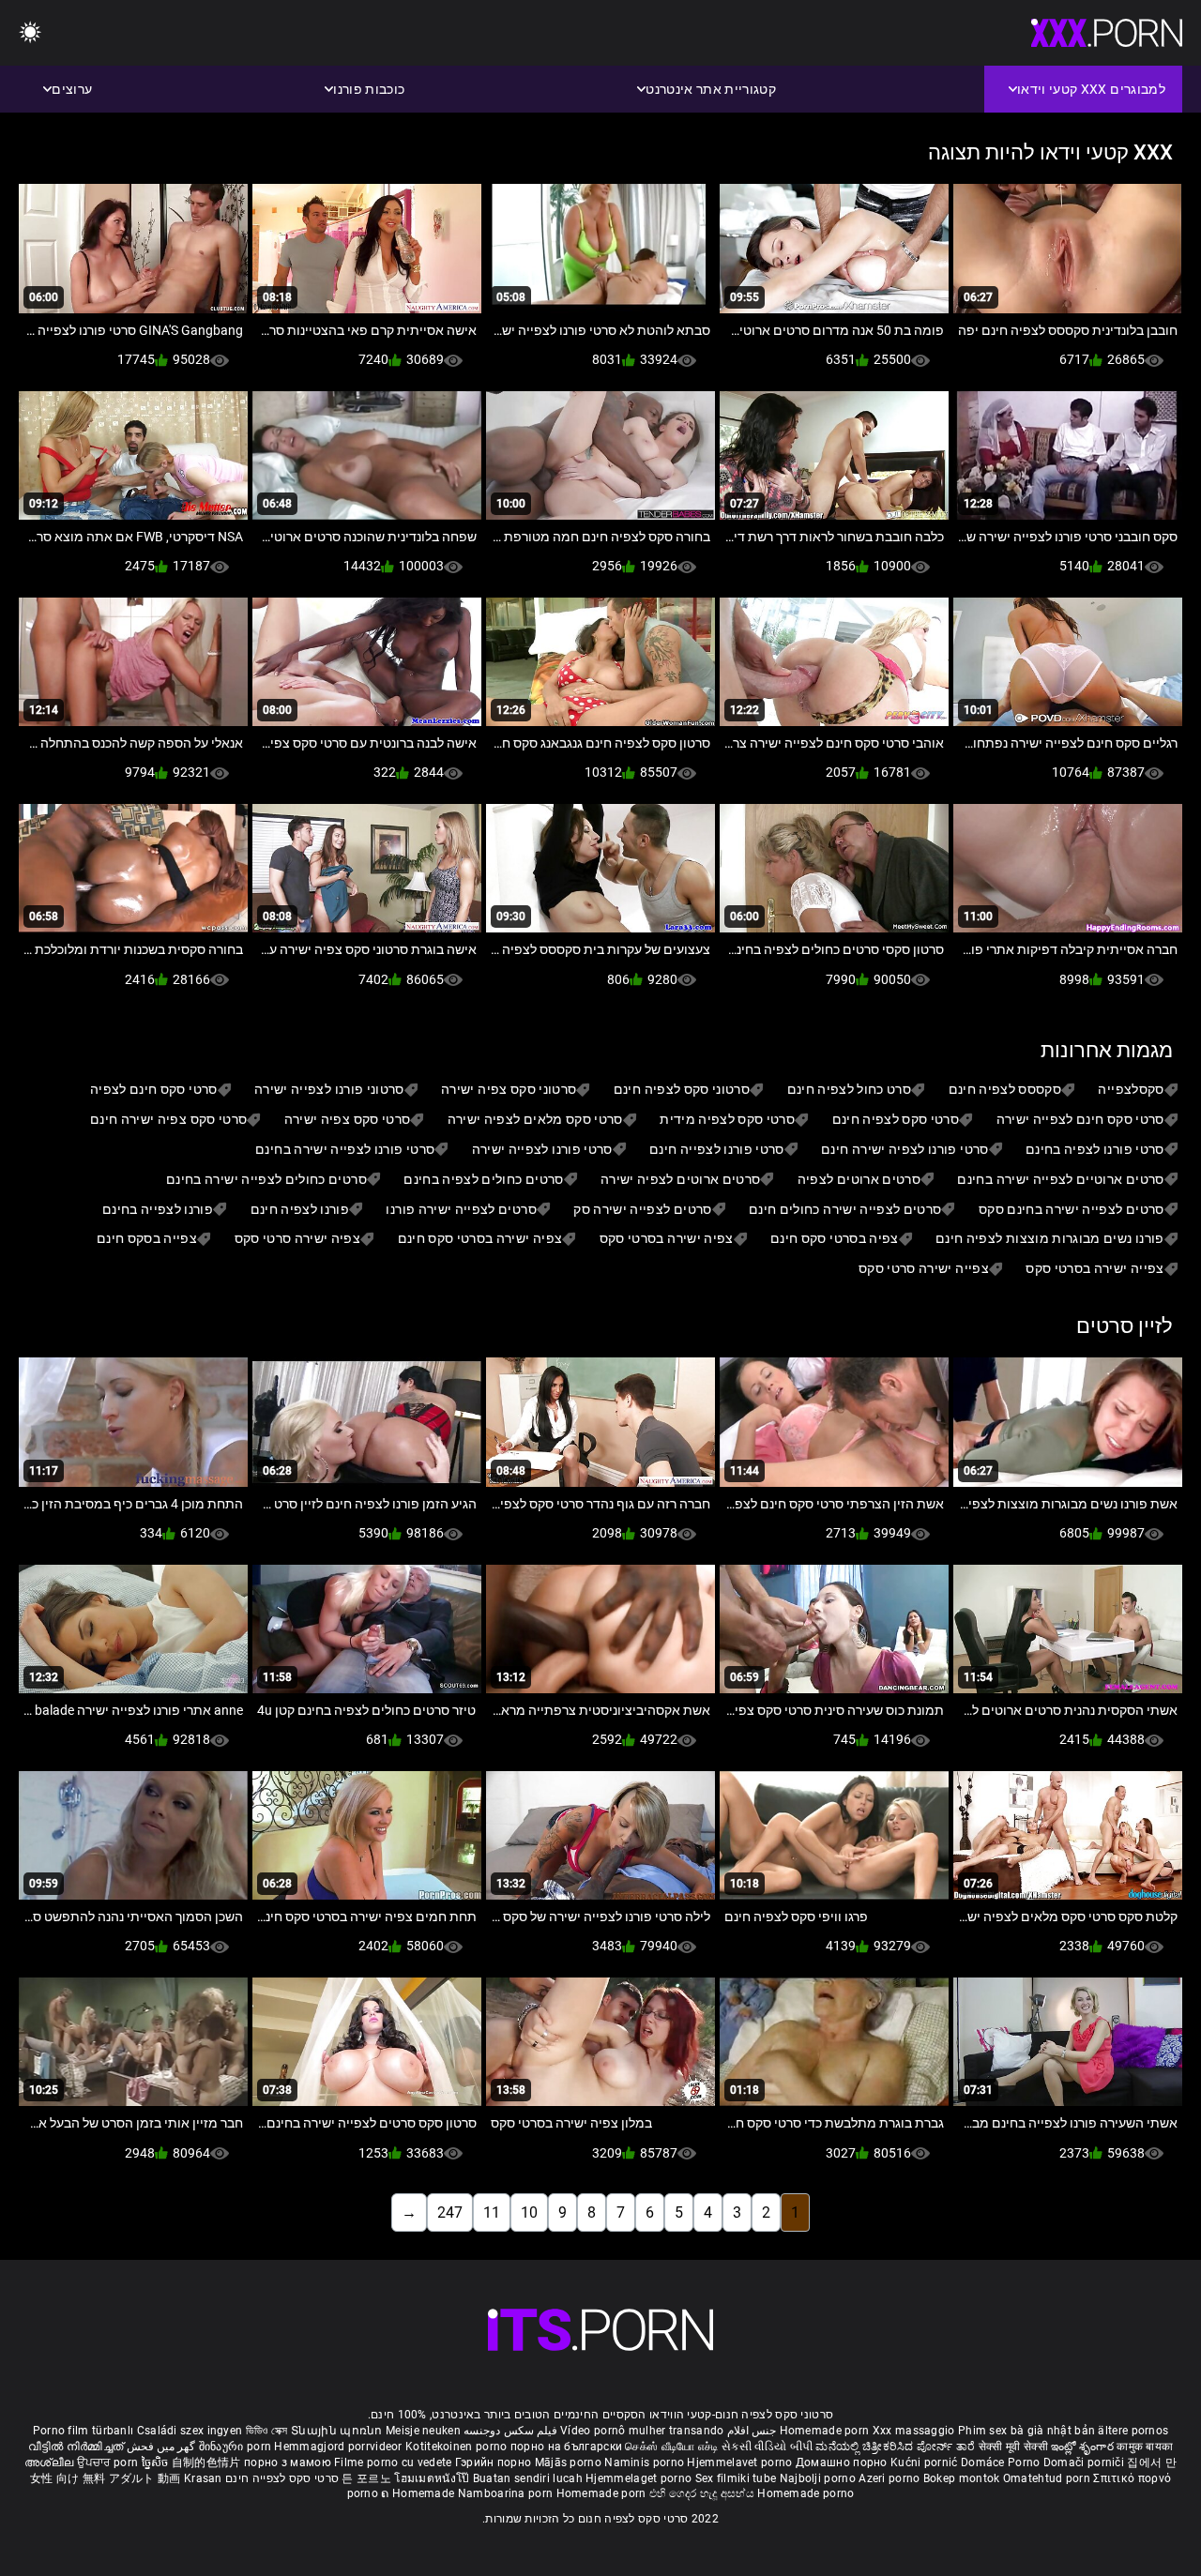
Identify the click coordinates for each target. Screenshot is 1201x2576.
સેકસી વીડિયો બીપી (767, 2447)
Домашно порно (843, 2462)
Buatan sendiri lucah (529, 2478)
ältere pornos (1133, 2431)
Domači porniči (1086, 2462)
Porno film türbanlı (84, 2431)
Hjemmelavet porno (741, 2462)
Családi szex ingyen (190, 2431)
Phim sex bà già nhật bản (1026, 2431)
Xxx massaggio (914, 2431)
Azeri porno (891, 2478)
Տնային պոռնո (338, 2431)
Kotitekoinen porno (458, 2447)
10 (529, 2212)
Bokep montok (962, 2478)
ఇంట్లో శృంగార (1084, 2447)
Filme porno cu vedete (393, 2462)
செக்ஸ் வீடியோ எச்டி (671, 2447)
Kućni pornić (926, 2462)
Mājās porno (570, 2462)
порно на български (566, 2447)
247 (450, 2212)
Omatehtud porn (1049, 2478)
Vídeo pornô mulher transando (642, 2431)
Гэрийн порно (495, 2462)
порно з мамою (288, 2462)
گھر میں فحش (159, 2447)
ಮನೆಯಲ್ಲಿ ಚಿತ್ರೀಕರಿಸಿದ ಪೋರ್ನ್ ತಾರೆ (897, 2447)
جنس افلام (752, 2431)
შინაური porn (237, 2447)
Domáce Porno (1002, 2462)
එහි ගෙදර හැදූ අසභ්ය (704, 2493)
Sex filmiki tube (736, 2478)
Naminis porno (646, 2462)
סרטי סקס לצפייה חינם (282, 2478)
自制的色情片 (208, 2462)
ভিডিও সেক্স (267, 2431)
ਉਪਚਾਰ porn (109, 2462)
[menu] (30, 33)
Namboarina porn (507, 2493)
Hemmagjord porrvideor (340, 2447)
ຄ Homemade (419, 2493)
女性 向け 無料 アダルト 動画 (106, 2478)
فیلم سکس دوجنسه (510, 2431)
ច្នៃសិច (157, 2462)
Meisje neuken (423, 2431)
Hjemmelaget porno (640, 2478)
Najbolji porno (818, 2478)
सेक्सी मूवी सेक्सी (1013, 2447)
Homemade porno (806, 2493)
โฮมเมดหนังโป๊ (433, 2478)
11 (492, 2212)
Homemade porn (826, 2431)
